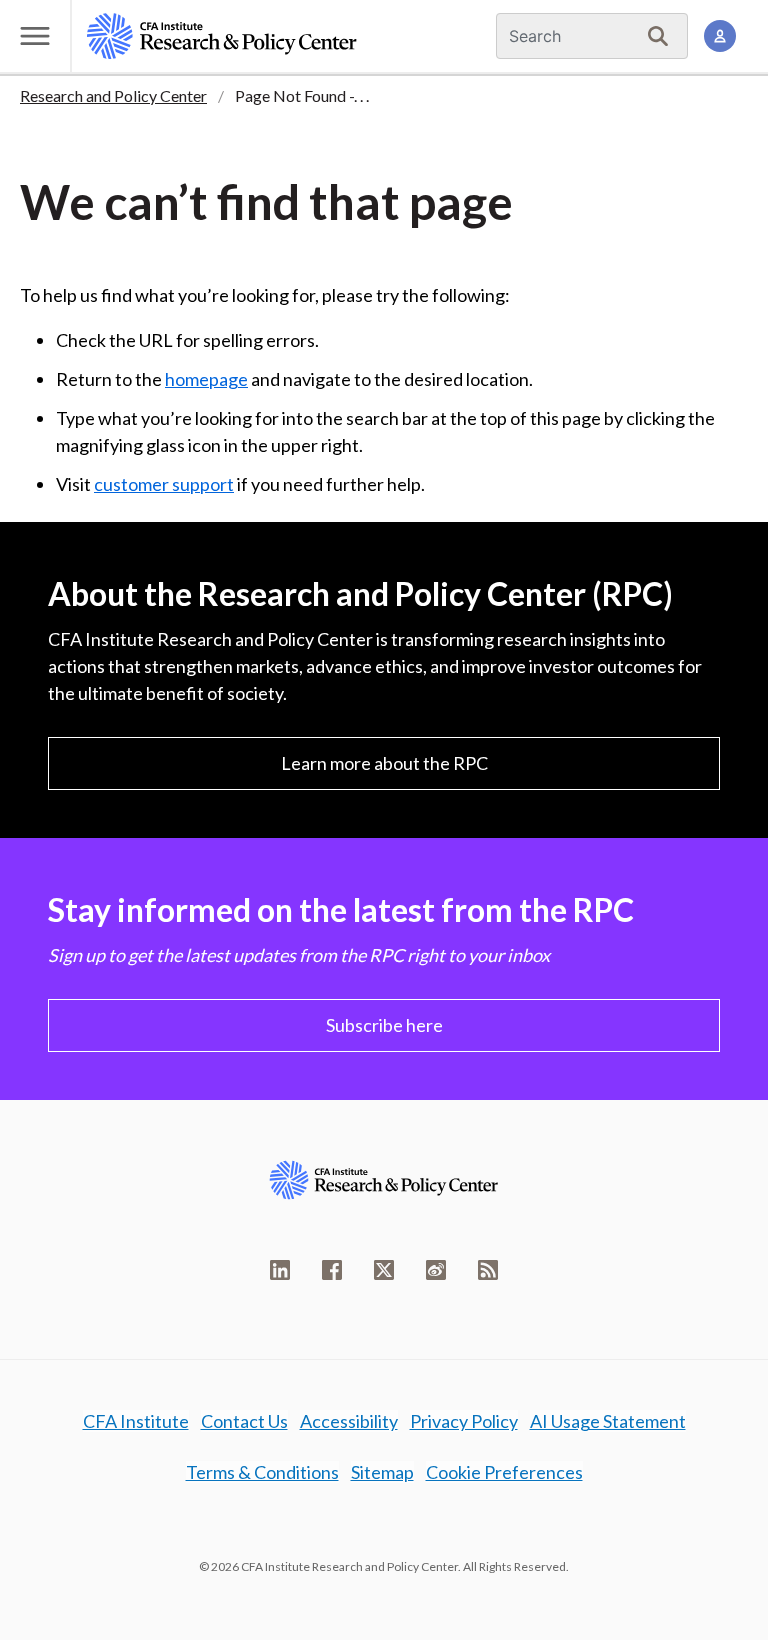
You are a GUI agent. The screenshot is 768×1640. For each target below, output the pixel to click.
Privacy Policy (464, 1421)
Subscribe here (384, 1025)
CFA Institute (136, 1421)
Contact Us (244, 1421)
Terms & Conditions (262, 1472)
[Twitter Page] (384, 1270)
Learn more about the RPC (384, 763)
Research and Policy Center (113, 95)
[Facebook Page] (332, 1270)
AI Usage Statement (608, 1421)
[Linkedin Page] (280, 1270)
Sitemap (382, 1472)
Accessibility (349, 1421)
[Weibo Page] (436, 1270)
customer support (164, 484)
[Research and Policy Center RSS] (488, 1270)
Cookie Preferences (504, 1472)
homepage (206, 379)
